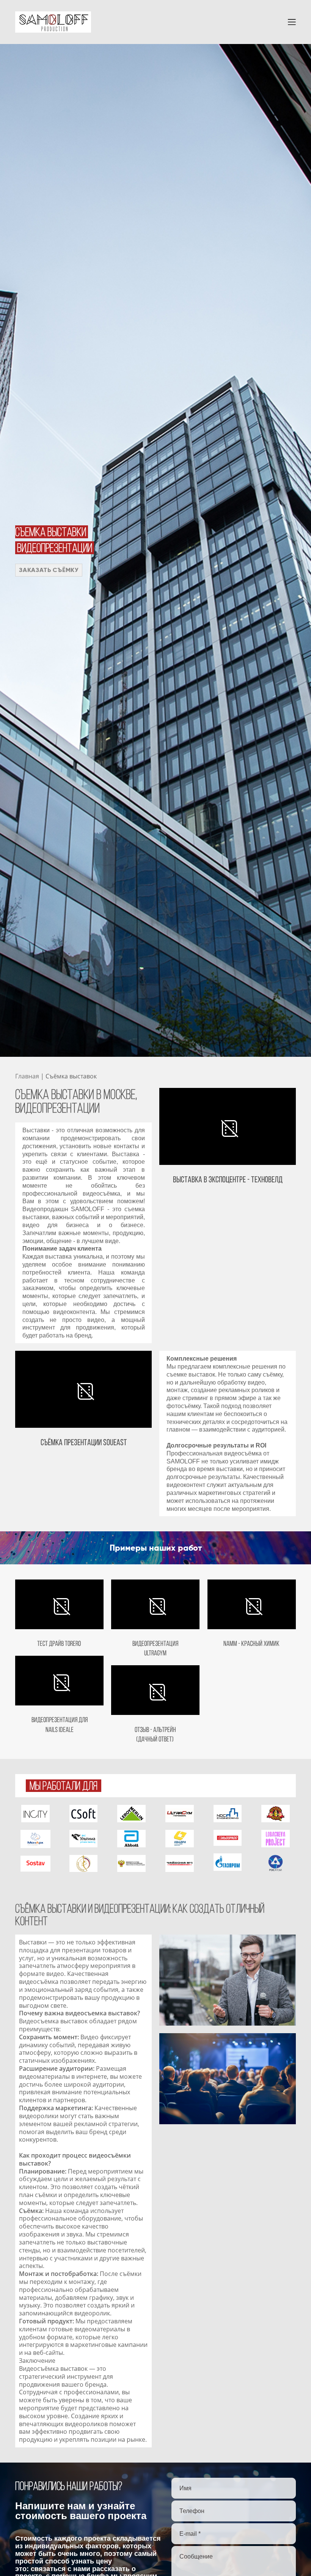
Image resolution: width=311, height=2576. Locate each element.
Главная (27, 1076)
